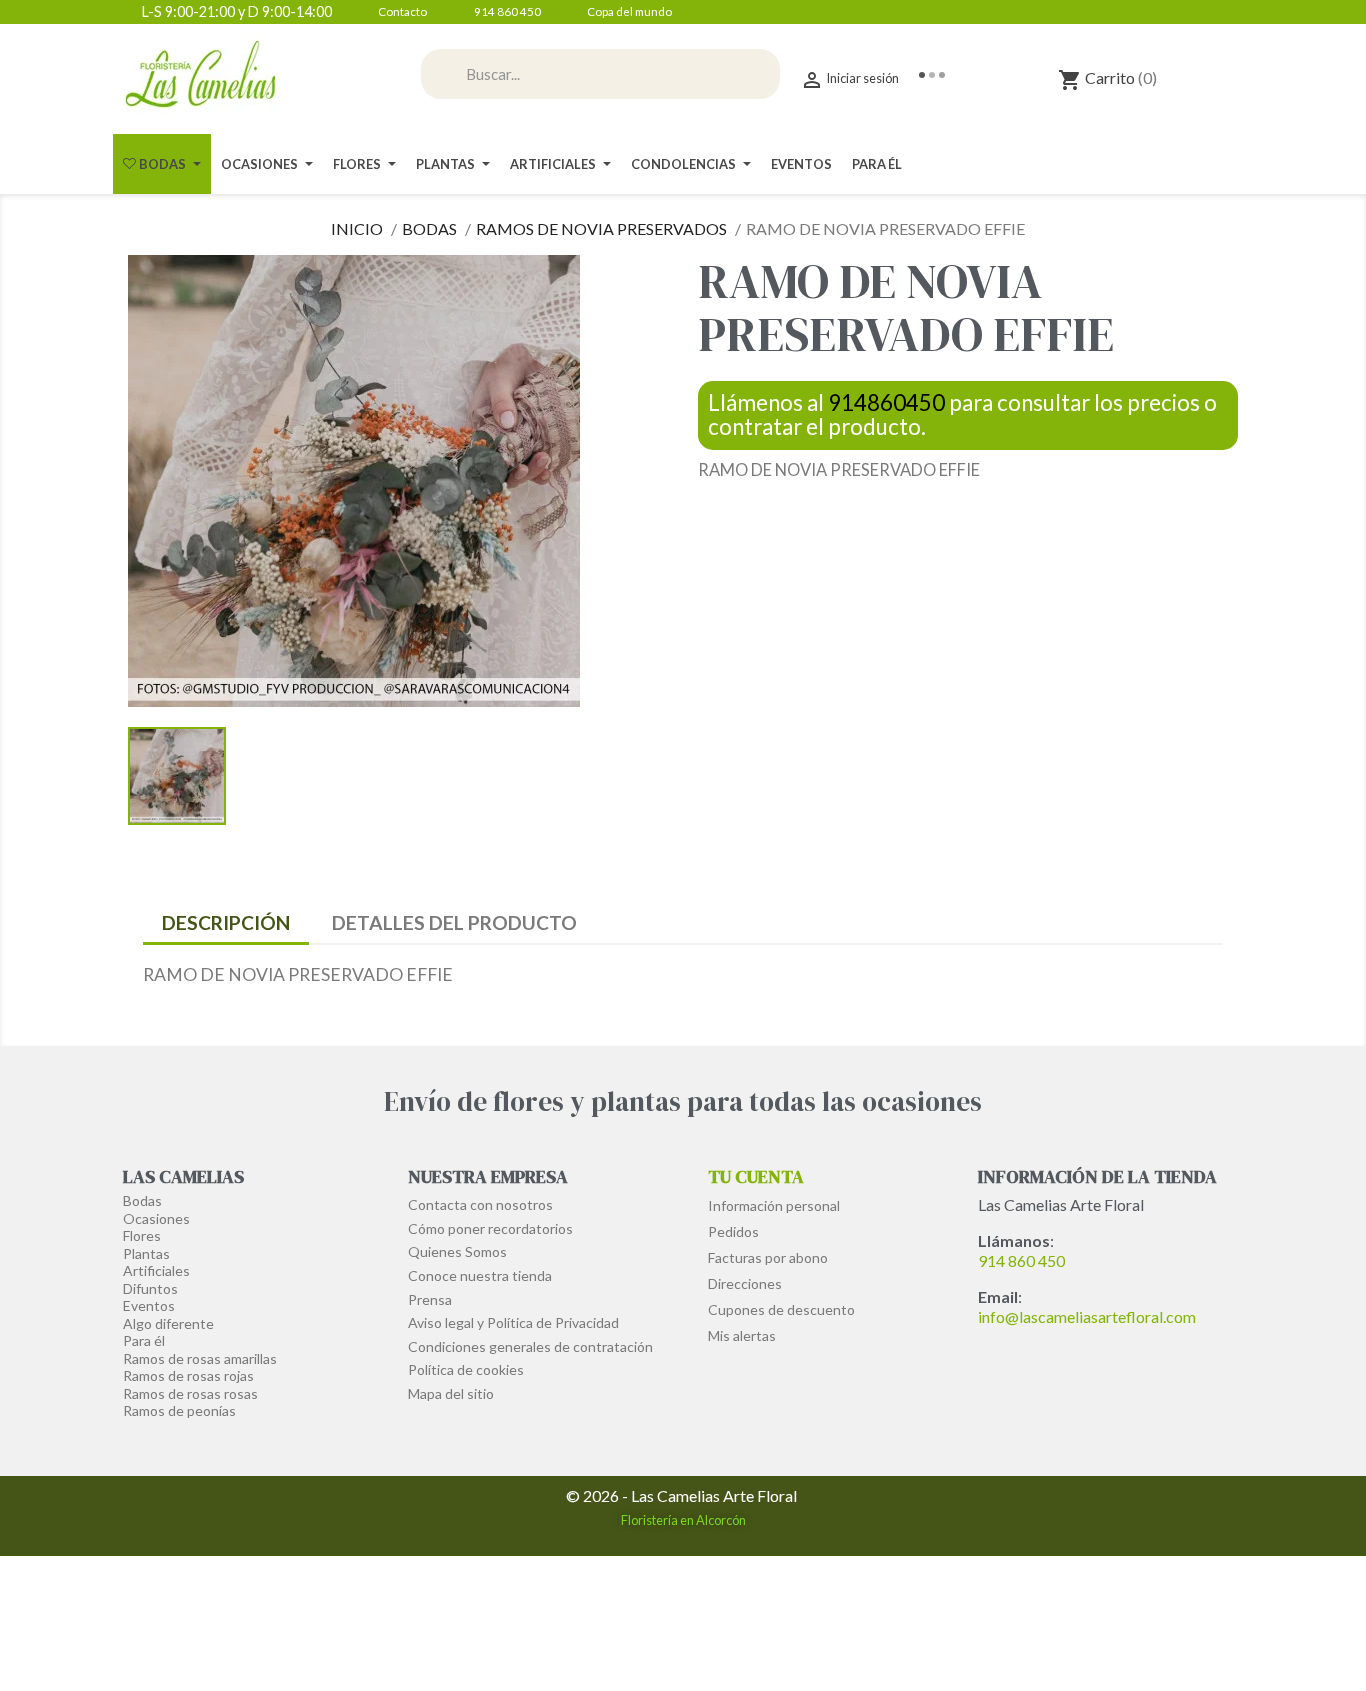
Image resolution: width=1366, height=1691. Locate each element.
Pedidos (733, 1231)
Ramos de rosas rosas (190, 1393)
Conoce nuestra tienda (480, 1275)
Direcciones (745, 1283)
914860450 (886, 402)
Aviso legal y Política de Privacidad (513, 1322)
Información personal (774, 1205)
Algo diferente (168, 1323)
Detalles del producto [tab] (454, 922)
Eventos (149, 1305)
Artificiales (156, 1270)
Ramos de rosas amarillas (200, 1358)
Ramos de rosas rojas (188, 1375)
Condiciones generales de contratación (530, 1346)
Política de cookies (466, 1369)
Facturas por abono (768, 1257)
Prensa (430, 1299)
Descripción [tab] (226, 922)
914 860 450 (1021, 1260)
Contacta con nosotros (480, 1204)
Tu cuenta (756, 1176)
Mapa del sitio (451, 1393)
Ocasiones (156, 1218)
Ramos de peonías (179, 1410)
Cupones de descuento (781, 1309)
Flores (142, 1235)
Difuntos (150, 1288)
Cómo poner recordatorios (490, 1228)
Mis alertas (742, 1335)
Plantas (146, 1253)
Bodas (142, 1200)
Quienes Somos (457, 1251)
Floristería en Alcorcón (683, 1520)
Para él (144, 1340)
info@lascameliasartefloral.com (1087, 1316)
